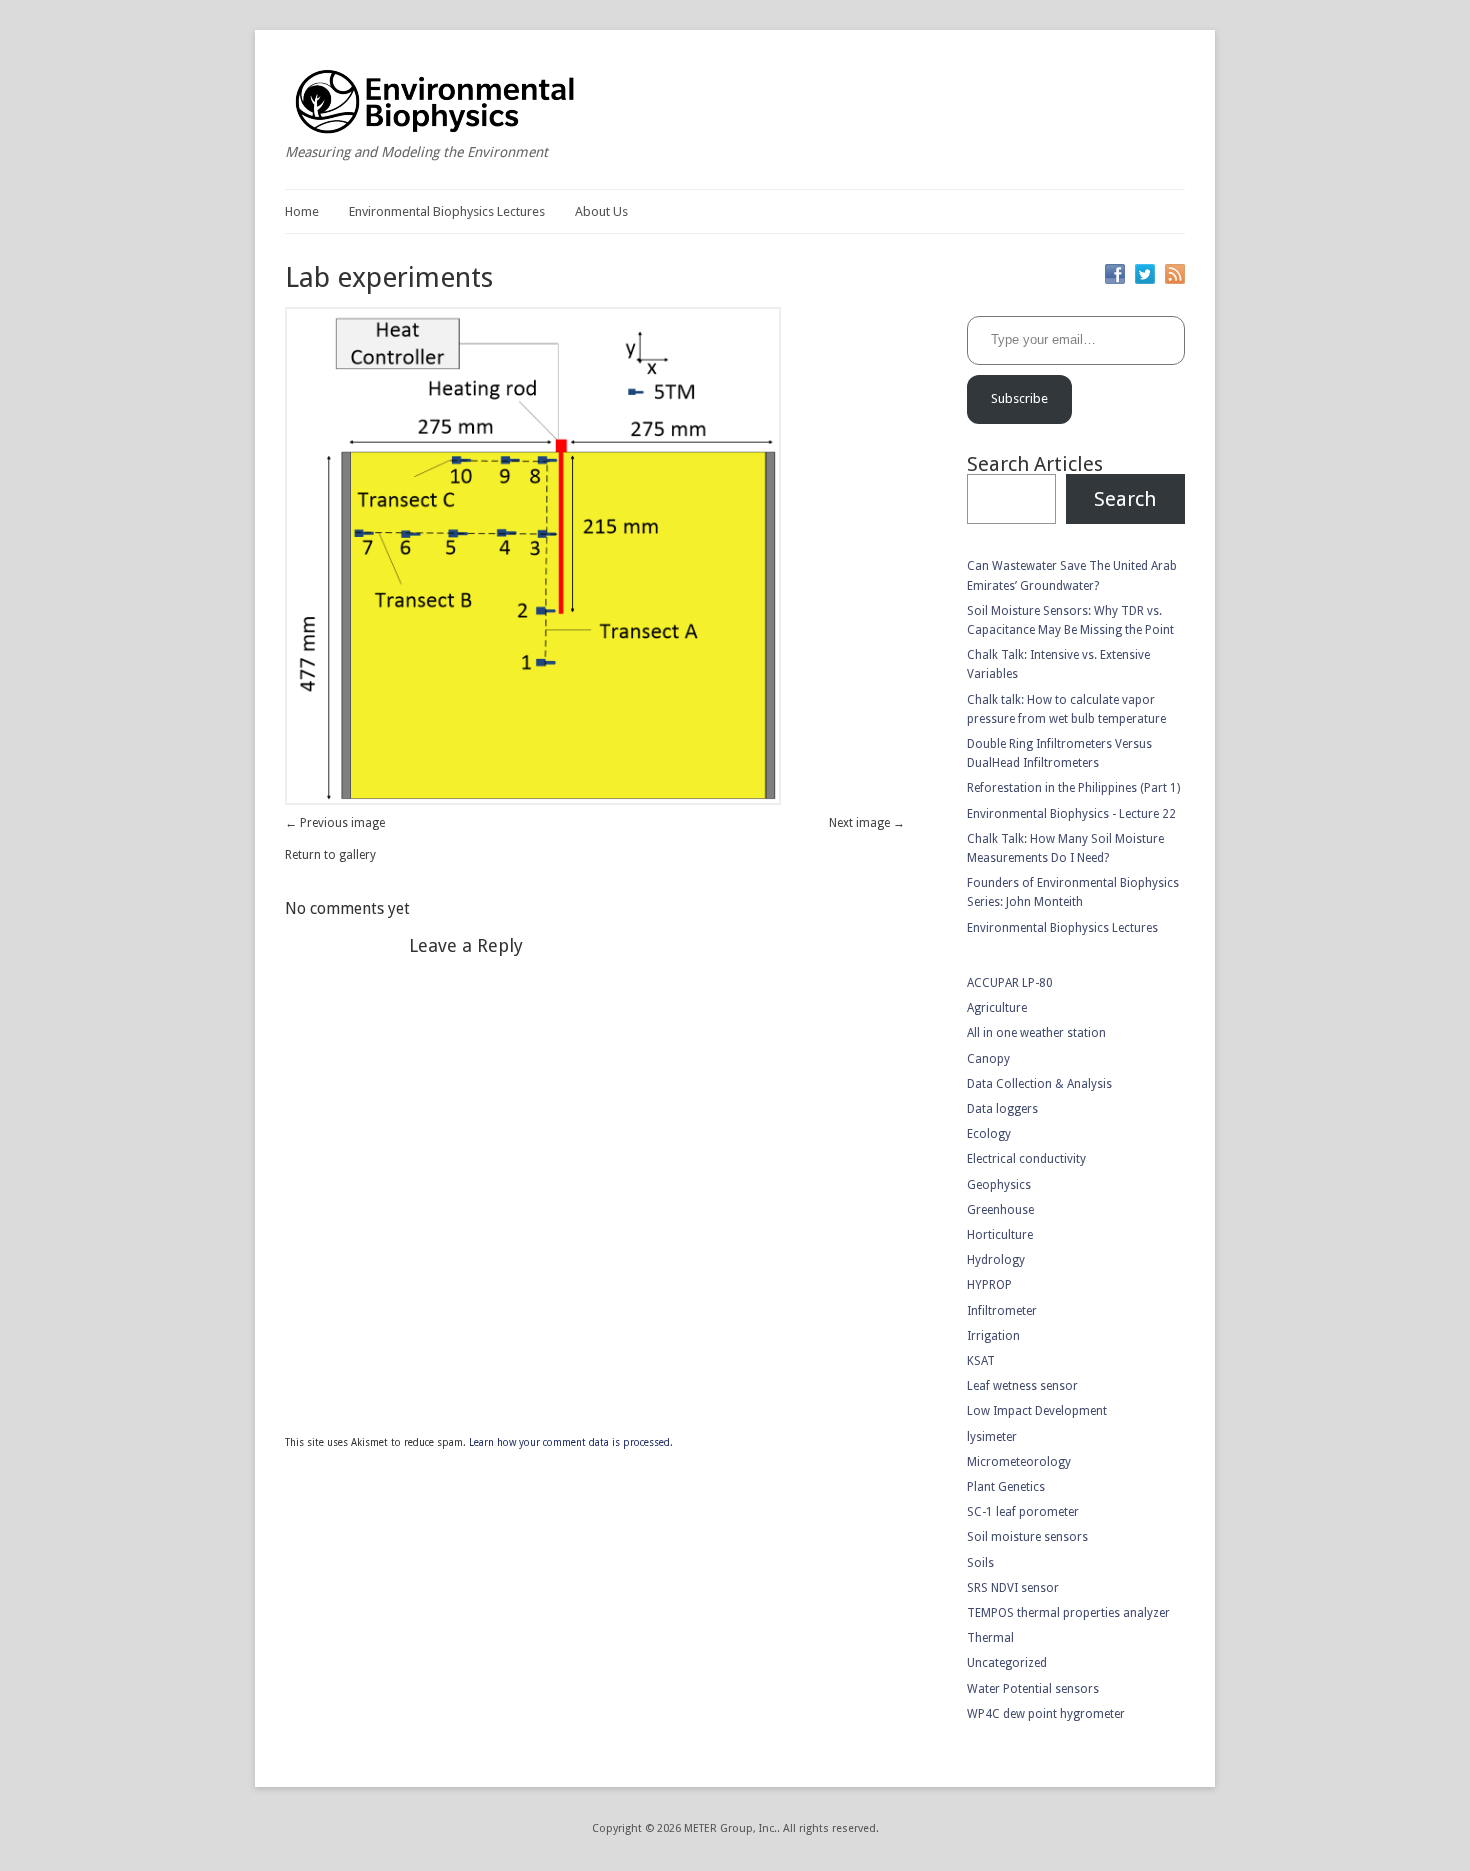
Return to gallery (330, 855)
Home (302, 211)
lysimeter (992, 1437)
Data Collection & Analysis (1039, 1084)
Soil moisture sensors (1027, 1537)
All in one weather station (1036, 1033)
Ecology (989, 1134)
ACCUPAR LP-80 (1010, 983)
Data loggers (1002, 1109)
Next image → (867, 823)
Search (1125, 499)
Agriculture (997, 1008)
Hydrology (996, 1260)
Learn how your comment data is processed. (571, 1442)
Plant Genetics (1006, 1487)
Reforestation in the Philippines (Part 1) (1073, 788)
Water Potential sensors (1033, 1689)
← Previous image (335, 823)
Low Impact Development (1037, 1411)
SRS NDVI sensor (1013, 1588)
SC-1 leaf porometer (1023, 1512)
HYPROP (989, 1285)
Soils (980, 1563)
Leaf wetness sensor (1022, 1386)
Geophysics (999, 1185)
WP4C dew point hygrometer (1046, 1714)
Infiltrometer (1002, 1311)
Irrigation (993, 1336)
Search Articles (1035, 464)
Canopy (988, 1059)
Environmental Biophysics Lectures (447, 211)
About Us (601, 211)
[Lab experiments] (533, 800)
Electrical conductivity (1026, 1159)
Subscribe (1019, 398)
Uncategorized (1007, 1663)
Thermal (990, 1638)
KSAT (981, 1361)
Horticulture (1000, 1235)
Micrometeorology (1019, 1462)
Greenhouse (1000, 1210)
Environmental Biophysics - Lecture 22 (1071, 814)
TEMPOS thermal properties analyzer (1068, 1613)
